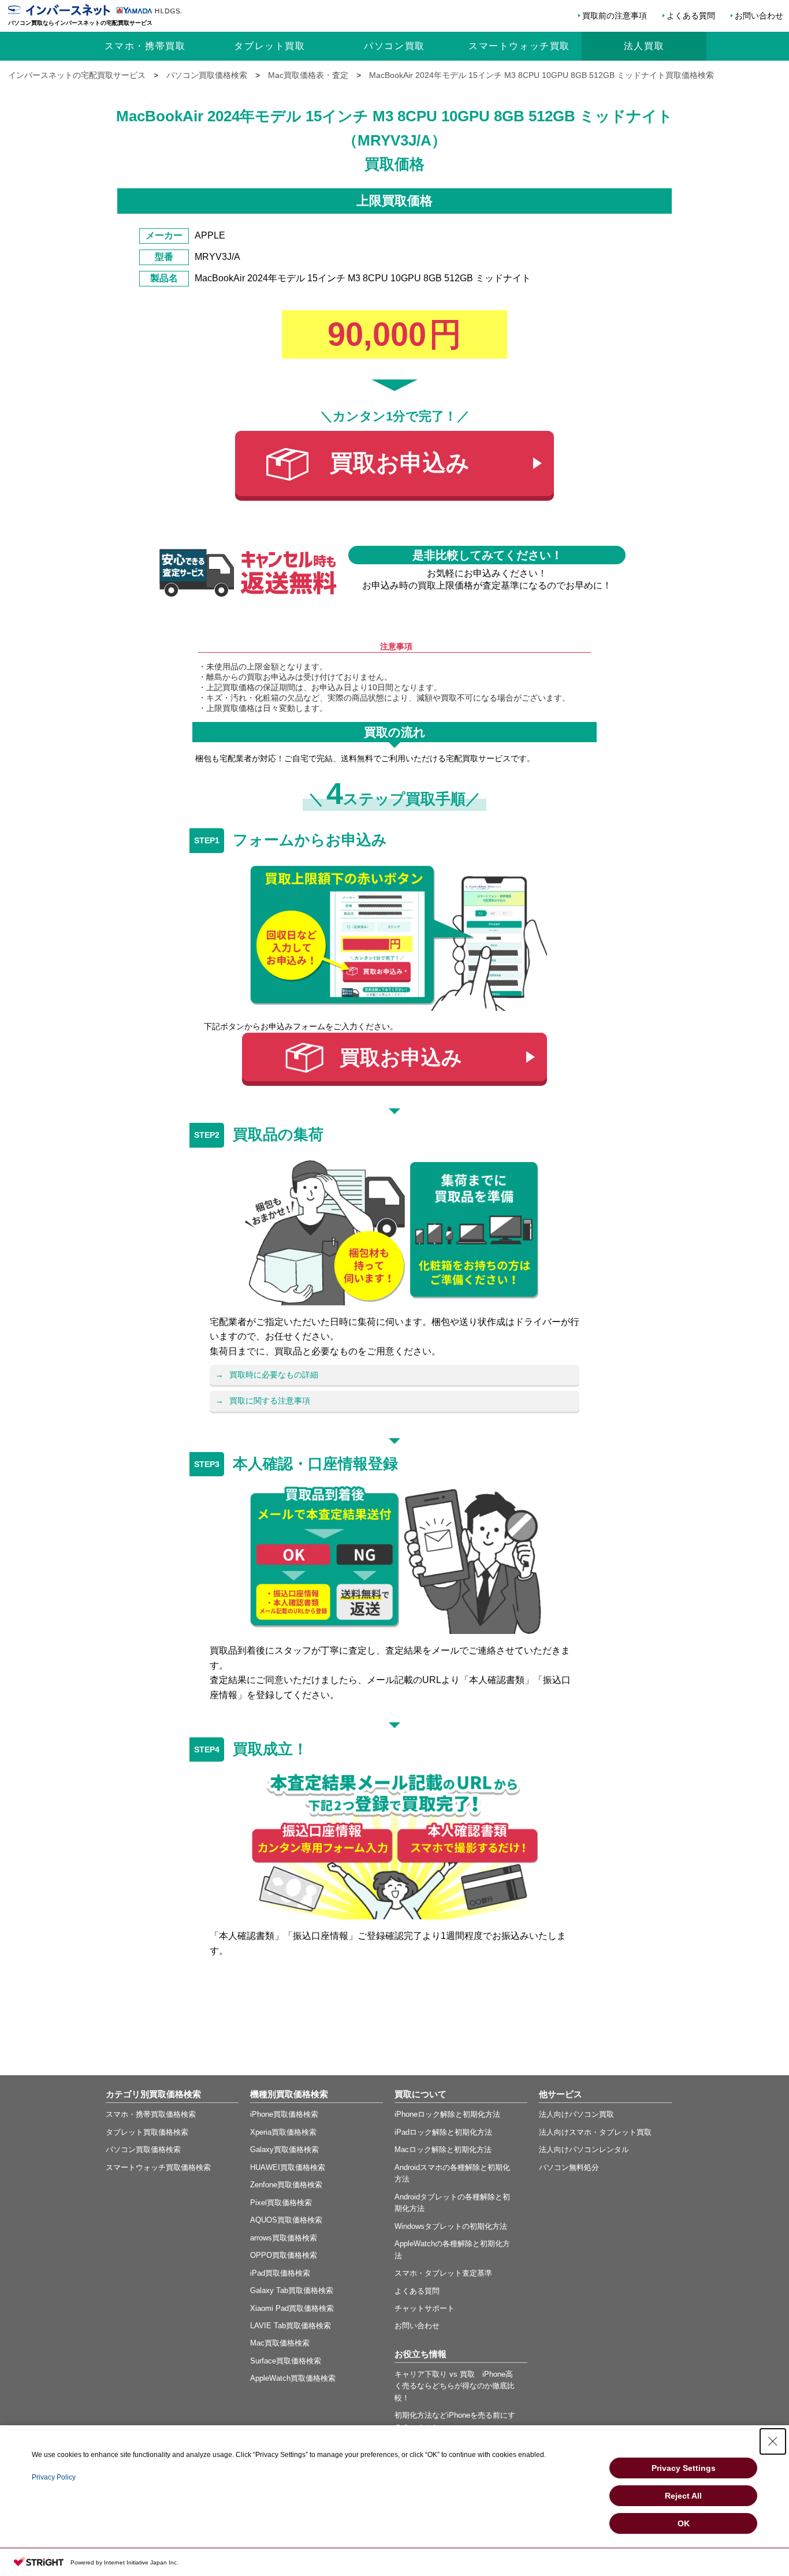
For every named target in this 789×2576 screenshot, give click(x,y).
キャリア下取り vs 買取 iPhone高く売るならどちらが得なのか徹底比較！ (455, 2386)
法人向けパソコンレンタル (584, 2149)
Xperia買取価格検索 (283, 2132)
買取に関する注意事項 (270, 1401)
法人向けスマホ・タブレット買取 (595, 2132)
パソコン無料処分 (569, 2167)
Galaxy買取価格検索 (284, 2149)
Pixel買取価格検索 (281, 2203)
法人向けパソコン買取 (576, 2114)
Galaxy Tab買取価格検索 (292, 2290)
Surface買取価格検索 (286, 2361)
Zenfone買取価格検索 (286, 2185)
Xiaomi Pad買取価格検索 (292, 2308)
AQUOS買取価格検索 (286, 2220)
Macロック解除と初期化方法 (443, 2149)
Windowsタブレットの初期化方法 (451, 2226)
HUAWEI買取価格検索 (288, 2167)
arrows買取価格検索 (284, 2238)
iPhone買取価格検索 (284, 2114)
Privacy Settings (684, 2468)
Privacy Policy (54, 2477)
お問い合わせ (759, 16)
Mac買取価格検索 (280, 2343)
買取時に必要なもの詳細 (274, 1375)
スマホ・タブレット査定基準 (443, 2273)
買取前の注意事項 (615, 16)
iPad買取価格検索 (280, 2273)
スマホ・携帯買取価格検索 (151, 2114)
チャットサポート (425, 2308)
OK (684, 2523)
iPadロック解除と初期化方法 (443, 2132)
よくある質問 (691, 16)
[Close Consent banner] (773, 2441)
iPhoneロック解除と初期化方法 (447, 2114)
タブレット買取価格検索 (147, 2132)
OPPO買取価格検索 (284, 2255)
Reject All (683, 2496)
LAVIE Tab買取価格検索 (291, 2326)
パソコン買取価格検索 (143, 2149)
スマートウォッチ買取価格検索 (158, 2167)
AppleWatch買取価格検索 (293, 2378)
